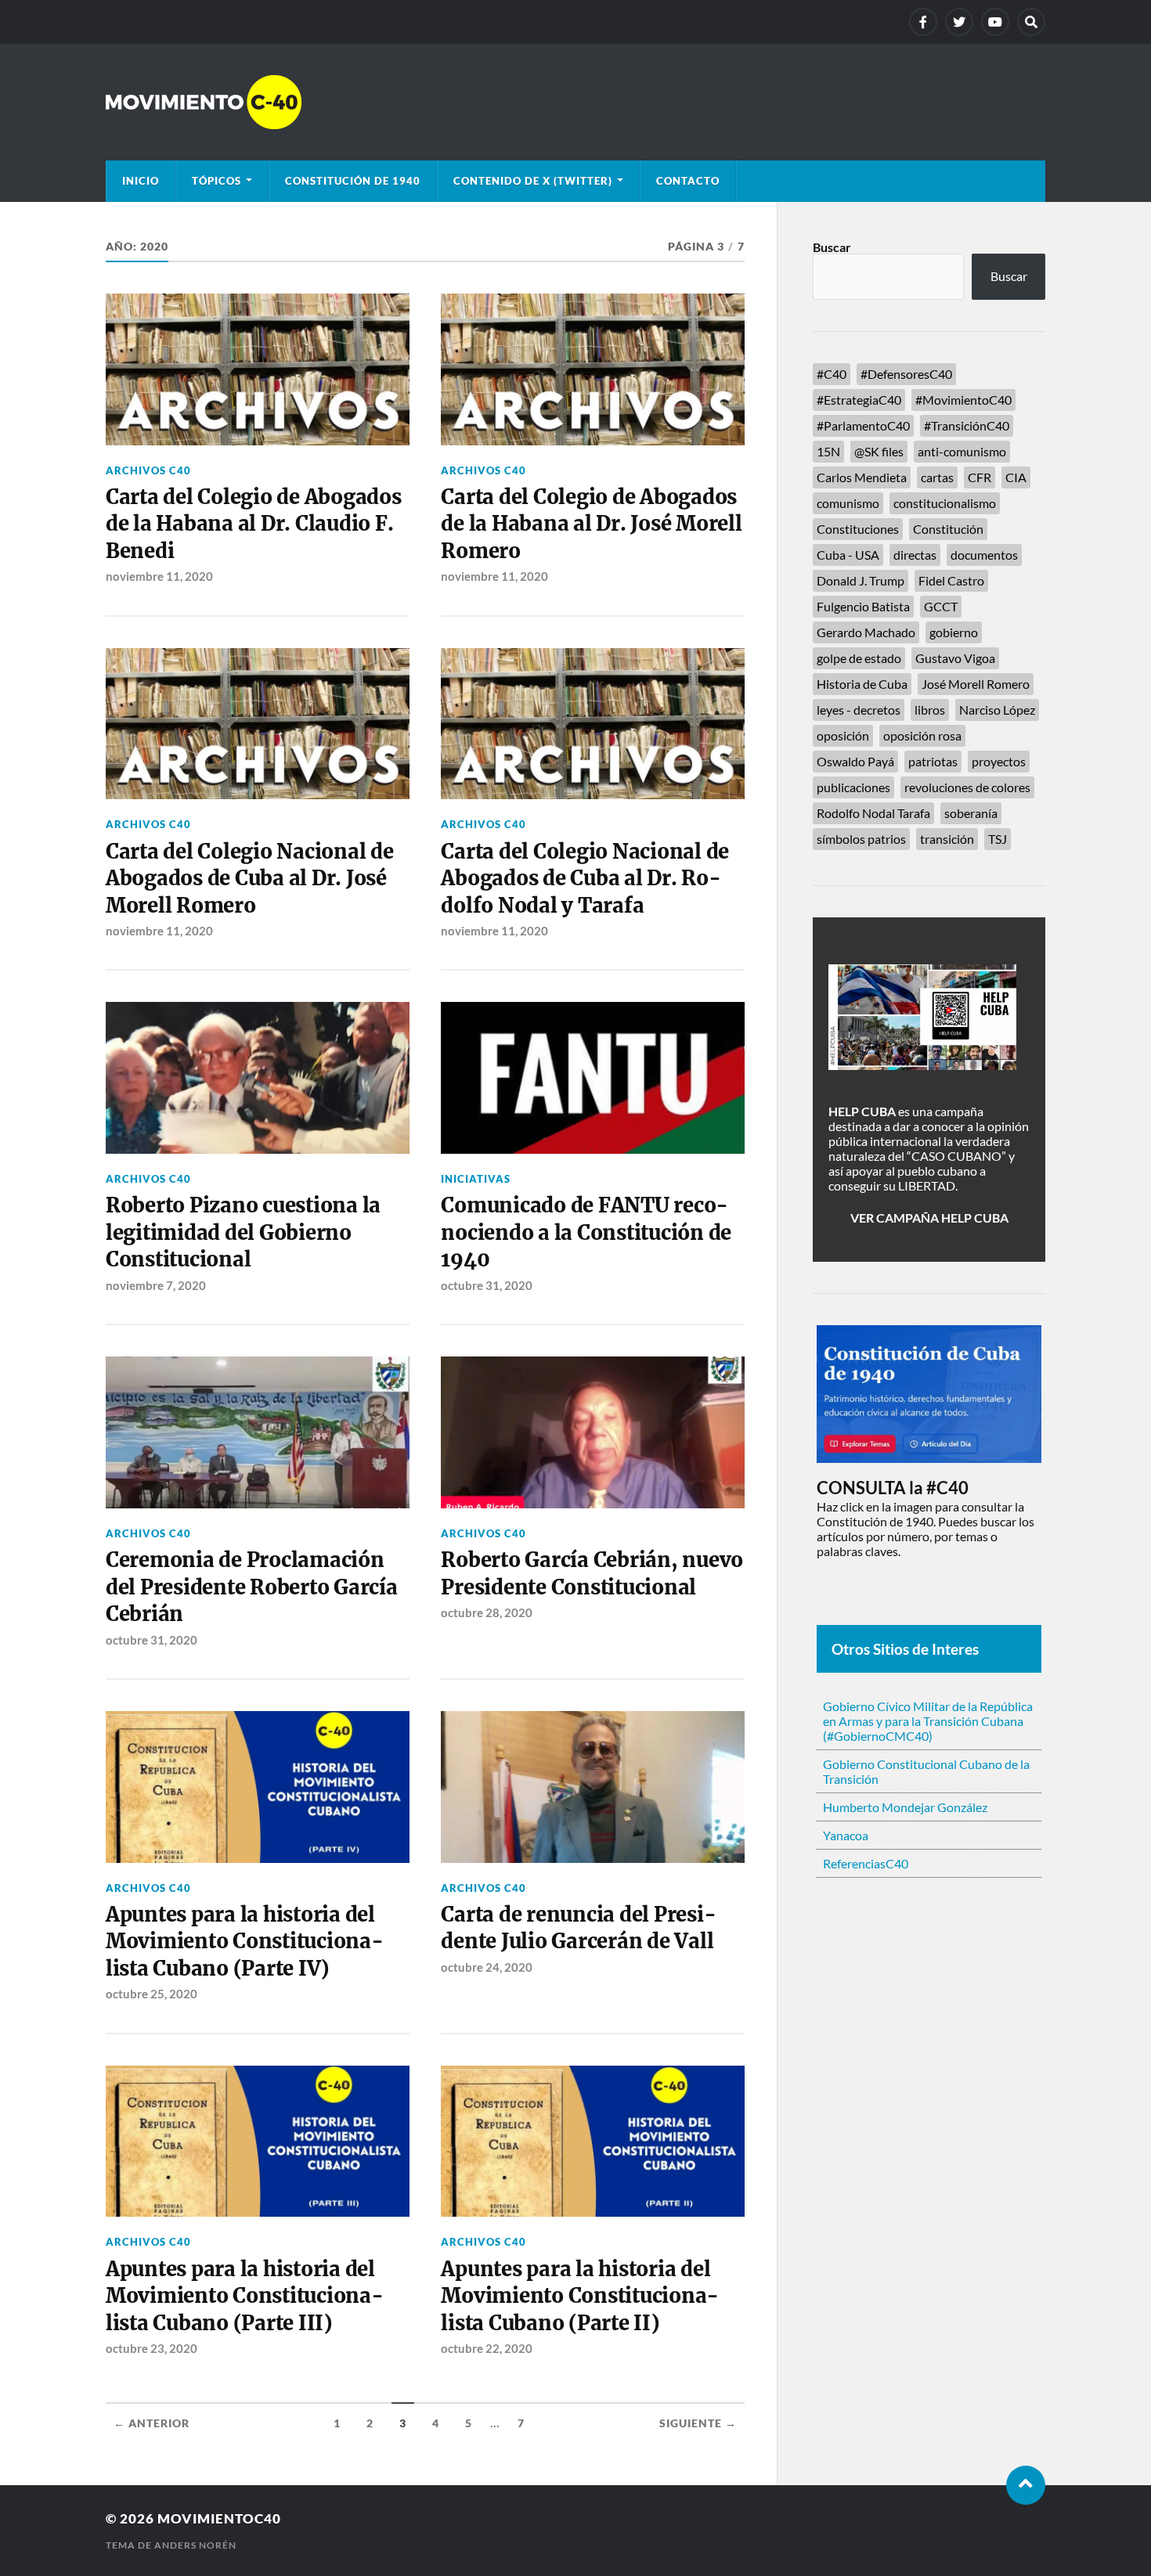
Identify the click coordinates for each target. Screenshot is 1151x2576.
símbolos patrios (861, 839)
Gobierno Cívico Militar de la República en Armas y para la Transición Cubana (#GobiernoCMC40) (928, 1721)
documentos (984, 555)
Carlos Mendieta (862, 477)
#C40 (832, 374)
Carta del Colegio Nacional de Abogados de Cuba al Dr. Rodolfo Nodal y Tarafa (585, 879)
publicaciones (853, 787)
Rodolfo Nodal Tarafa (873, 813)
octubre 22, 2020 (487, 2348)
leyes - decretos (859, 710)
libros (930, 710)
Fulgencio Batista (863, 606)
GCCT (941, 606)
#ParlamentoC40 (863, 425)
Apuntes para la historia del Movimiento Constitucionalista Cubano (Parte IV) (245, 1942)
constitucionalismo (945, 503)
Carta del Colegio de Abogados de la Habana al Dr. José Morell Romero (591, 524)
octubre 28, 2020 (487, 1612)
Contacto (688, 181)
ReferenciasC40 (866, 1863)
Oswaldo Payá (855, 761)
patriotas (933, 761)
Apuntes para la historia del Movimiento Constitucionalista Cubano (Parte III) (245, 2296)
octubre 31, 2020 (487, 1285)
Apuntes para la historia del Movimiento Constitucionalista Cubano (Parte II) (580, 2296)
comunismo (848, 503)
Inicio (141, 181)
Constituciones (858, 529)
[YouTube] (995, 22)
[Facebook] (923, 22)
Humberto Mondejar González (905, 1807)
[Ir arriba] (1026, 2485)
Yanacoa (846, 1835)
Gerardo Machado (866, 632)
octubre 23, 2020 (152, 2348)
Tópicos (216, 181)
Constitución (948, 529)
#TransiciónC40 (967, 425)
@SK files (879, 451)
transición (947, 839)
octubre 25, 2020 (152, 1994)
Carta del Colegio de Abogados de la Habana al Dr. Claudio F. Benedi (254, 524)
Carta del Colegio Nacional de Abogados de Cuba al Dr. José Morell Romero (250, 879)
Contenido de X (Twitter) (533, 181)
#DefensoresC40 (906, 374)
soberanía (971, 813)
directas (915, 555)
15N (828, 451)
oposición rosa (922, 735)
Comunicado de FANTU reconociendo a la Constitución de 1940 (586, 1232)
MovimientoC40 (219, 2518)
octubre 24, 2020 (487, 1967)
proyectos (999, 761)
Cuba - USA (848, 555)
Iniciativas (476, 1179)
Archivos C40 (148, 470)
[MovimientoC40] (575, 102)
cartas (937, 477)
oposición (843, 735)
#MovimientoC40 (963, 400)
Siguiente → (698, 2423)
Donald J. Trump (861, 580)
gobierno (954, 632)
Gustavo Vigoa (955, 658)
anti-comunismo (962, 451)
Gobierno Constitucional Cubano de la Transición (926, 1771)
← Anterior (152, 2423)
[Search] (1031, 22)
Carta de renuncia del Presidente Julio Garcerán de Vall (578, 1928)
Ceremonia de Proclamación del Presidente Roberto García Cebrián (252, 1587)
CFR (980, 477)
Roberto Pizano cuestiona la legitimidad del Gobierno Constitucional (243, 1232)
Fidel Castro (951, 580)
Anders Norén (195, 2545)
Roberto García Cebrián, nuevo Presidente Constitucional (592, 1573)
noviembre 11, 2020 (159, 576)
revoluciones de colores (967, 787)
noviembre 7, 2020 (156, 1285)
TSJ (998, 839)
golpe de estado (859, 658)
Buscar (832, 247)
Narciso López (997, 710)
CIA (1016, 477)
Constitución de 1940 (353, 181)
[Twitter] (959, 22)
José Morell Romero (976, 684)
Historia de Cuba (862, 684)
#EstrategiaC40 (859, 400)
